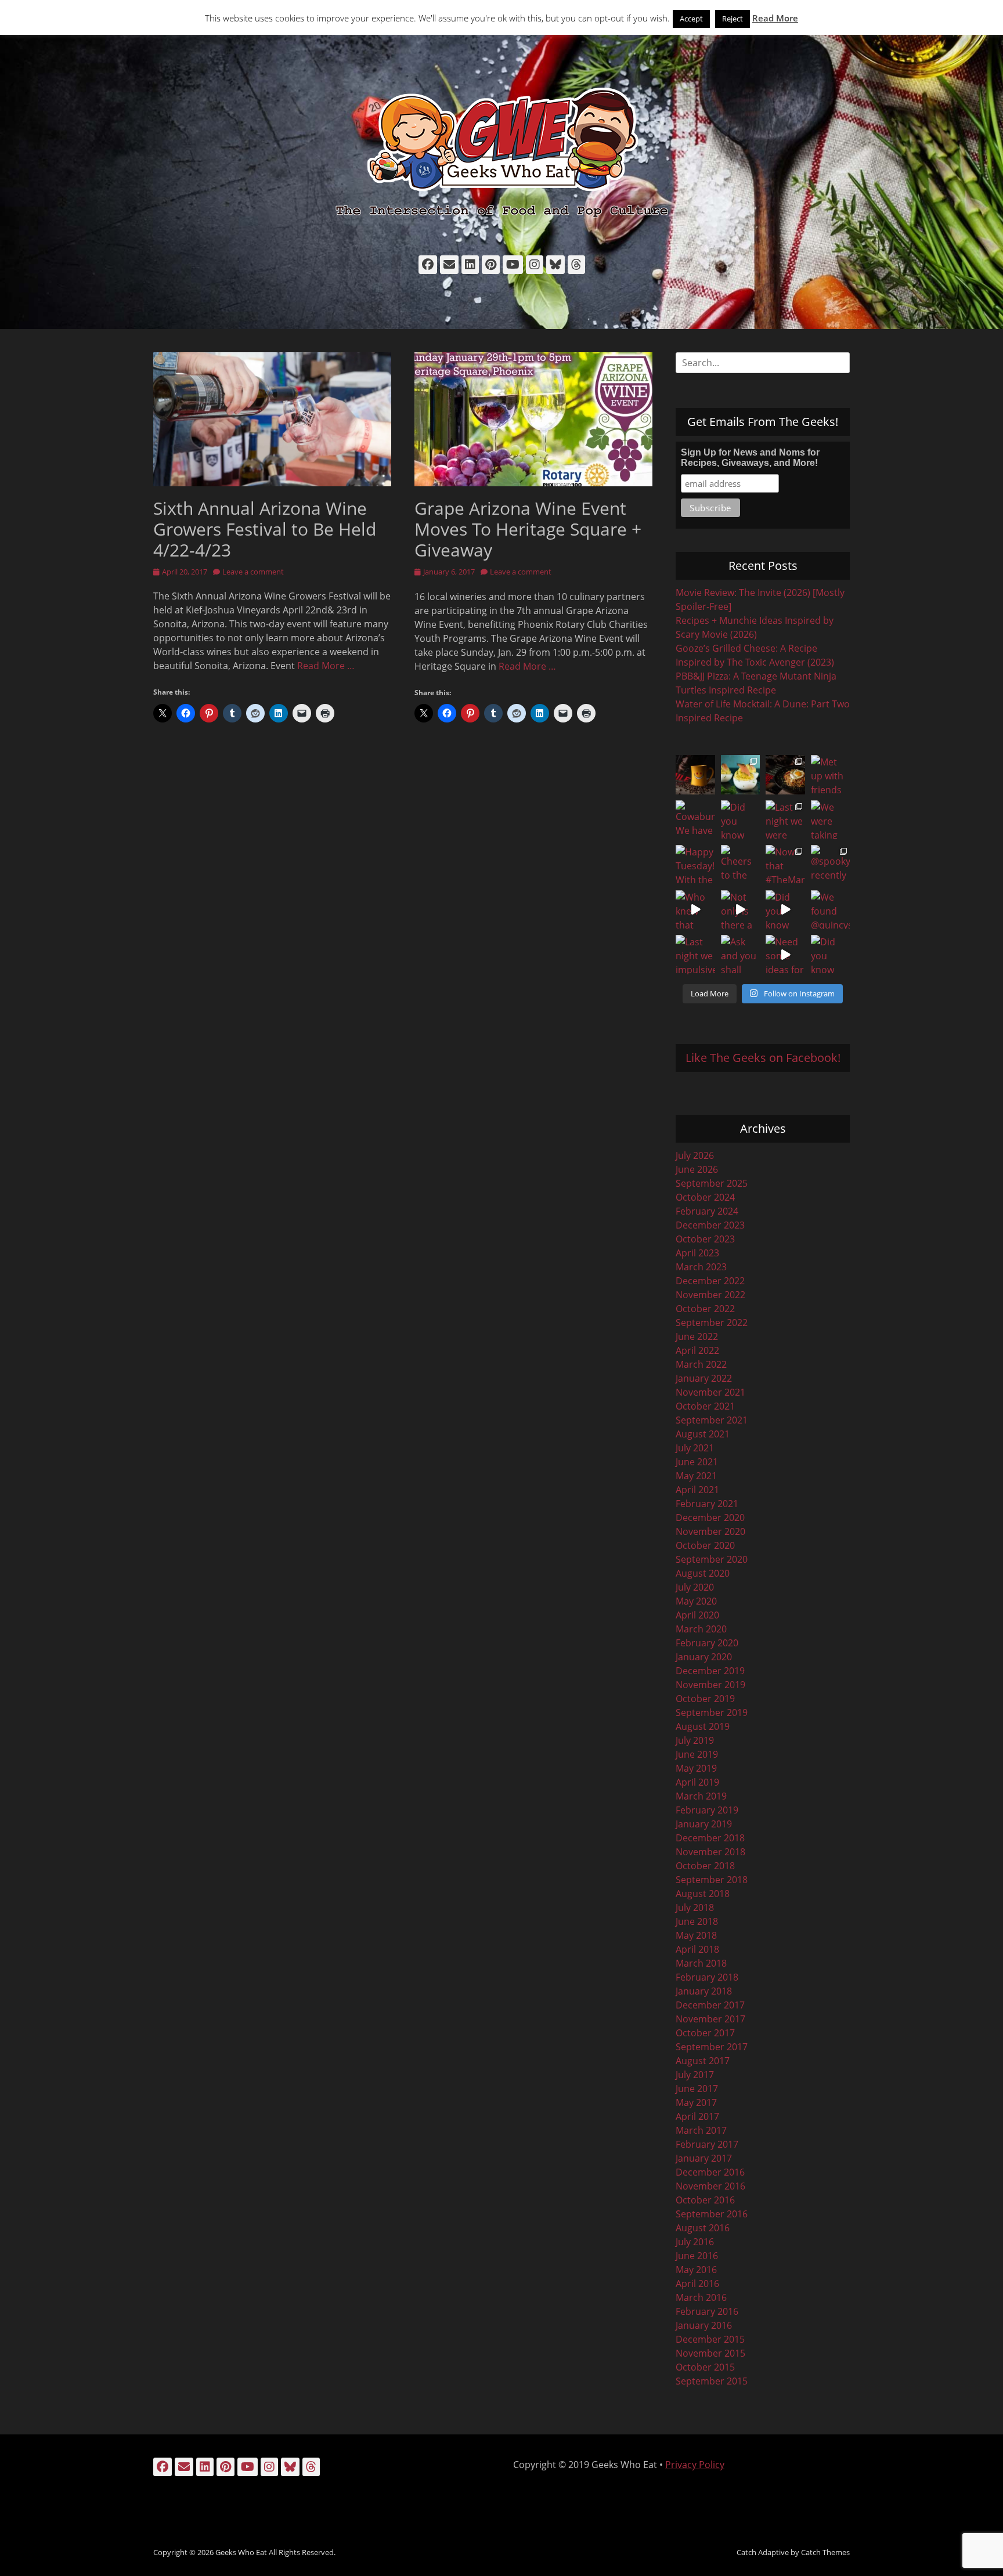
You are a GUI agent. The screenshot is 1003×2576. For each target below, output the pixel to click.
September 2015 (712, 2381)
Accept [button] (691, 19)
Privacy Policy (695, 2465)
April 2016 (697, 2284)
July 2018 (695, 1907)
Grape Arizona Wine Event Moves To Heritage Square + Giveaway (528, 529)
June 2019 (697, 1754)
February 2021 (707, 1504)
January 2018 (704, 1991)
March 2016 (701, 2297)
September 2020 (712, 1559)
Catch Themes (825, 2552)
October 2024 (705, 1197)
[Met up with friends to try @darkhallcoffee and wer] (831, 775)
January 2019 (704, 1824)
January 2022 (704, 1378)
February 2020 (707, 1643)
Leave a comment (253, 572)
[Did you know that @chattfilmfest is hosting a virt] (831, 955)
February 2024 (707, 1211)
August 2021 (703, 1434)
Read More (775, 18)
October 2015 (705, 2367)
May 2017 (696, 2102)
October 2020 (705, 1545)
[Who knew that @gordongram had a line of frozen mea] (695, 910)
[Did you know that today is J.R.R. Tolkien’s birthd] (741, 820)
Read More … (326, 666)
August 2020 (703, 1573)
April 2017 (697, 2116)
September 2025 (712, 1183)
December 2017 (710, 2005)
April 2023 (697, 1253)
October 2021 (705, 1406)
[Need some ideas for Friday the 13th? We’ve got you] (785, 955)
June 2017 (697, 2089)
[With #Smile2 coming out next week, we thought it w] (695, 775)
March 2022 (701, 1364)
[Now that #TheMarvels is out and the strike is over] (785, 865)
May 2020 (696, 1601)
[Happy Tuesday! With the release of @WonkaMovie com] (695, 865)
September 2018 (712, 1880)
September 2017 (712, 2047)
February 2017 (707, 2144)
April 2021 (697, 1490)
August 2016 (703, 2228)
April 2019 (697, 1782)
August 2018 (703, 1894)
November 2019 (710, 1685)
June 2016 (697, 2256)
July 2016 (695, 2242)
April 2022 (697, 1350)
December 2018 (710, 1838)
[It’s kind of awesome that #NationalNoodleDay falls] (785, 775)
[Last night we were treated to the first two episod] (785, 820)
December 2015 (710, 2339)
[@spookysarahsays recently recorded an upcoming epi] (831, 865)
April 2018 (697, 1949)
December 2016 (710, 2172)
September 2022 (712, 1323)
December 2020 (710, 1518)
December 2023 (710, 1225)
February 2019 (707, 1810)
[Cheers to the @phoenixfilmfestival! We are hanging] (741, 865)
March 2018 (701, 1963)
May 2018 (696, 1935)
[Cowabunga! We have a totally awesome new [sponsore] (695, 820)
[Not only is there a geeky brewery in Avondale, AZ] (741, 910)
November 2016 (710, 2186)
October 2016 (705, 2200)
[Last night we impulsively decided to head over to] (695, 955)
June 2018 (697, 1921)
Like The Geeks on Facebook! (763, 1058)
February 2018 (707, 1977)
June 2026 (697, 1169)
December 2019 (710, 1671)
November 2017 (710, 2019)
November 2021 (710, 1392)
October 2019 (705, 1699)
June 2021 (697, 1462)
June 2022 (697, 1336)
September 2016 (712, 2214)
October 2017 (705, 2033)
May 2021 (696, 1476)
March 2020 (701, 1629)
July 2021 (695, 1448)
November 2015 (710, 2353)
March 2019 (701, 1796)
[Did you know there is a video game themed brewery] (785, 910)
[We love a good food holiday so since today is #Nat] (741, 775)
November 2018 (710, 1852)
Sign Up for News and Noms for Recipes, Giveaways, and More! (750, 458)
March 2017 (701, 2130)
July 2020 (695, 1587)
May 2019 (696, 1768)
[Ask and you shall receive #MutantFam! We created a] (741, 955)
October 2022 (705, 1309)
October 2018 (705, 1866)
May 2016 (696, 2270)
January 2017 (704, 2158)
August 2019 (703, 1726)
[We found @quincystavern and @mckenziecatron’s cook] (831, 910)
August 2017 (703, 2061)
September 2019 (712, 1712)
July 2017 (695, 2075)
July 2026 (695, 1155)
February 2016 (707, 2311)
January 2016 (704, 2325)
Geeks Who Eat (241, 2552)
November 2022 (710, 1295)
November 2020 (710, 1531)
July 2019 (695, 1740)
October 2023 (705, 1239)
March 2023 (701, 1267)
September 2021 (712, 1420)
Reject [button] (733, 19)
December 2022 (710, 1281)
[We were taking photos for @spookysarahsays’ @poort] (831, 820)
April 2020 (697, 1615)
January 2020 (704, 1657)
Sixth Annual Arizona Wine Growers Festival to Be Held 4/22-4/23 (265, 529)
